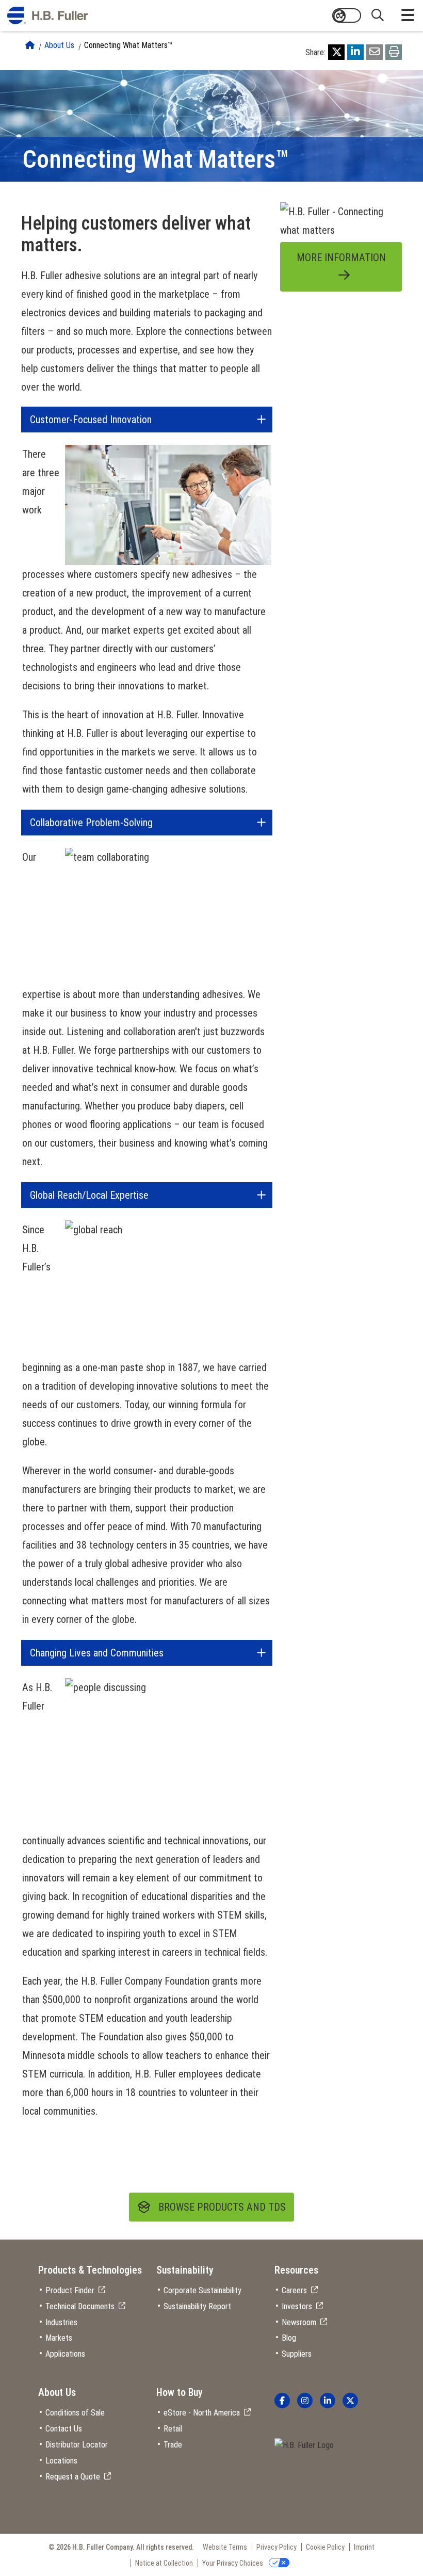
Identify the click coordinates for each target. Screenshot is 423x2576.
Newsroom (299, 2322)
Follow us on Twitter (350, 2401)
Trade (173, 2445)
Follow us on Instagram (305, 2401)
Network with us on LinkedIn (328, 2401)
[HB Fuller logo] (47, 15)
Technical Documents (80, 2306)
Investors (297, 2306)
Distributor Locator (77, 2445)
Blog (289, 2338)
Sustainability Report (197, 2306)
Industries (61, 2322)
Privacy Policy (276, 2547)
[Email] (375, 52)
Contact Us (64, 2429)
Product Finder (70, 2290)
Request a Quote (73, 2477)
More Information (341, 257)
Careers (294, 2290)
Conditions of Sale (75, 2413)
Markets (59, 2338)
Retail (173, 2429)
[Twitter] (336, 52)
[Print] (394, 52)
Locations (61, 2461)
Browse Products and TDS (222, 2207)
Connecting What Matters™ (128, 45)
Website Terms (225, 2547)
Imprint (364, 2547)
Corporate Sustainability (202, 2290)
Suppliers (297, 2354)
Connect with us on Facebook (282, 2401)
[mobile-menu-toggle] (408, 15)
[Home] (30, 45)
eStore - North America (202, 2413)
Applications (65, 2354)
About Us (59, 45)
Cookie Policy (325, 2547)
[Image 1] (304, 2446)
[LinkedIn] (355, 52)
